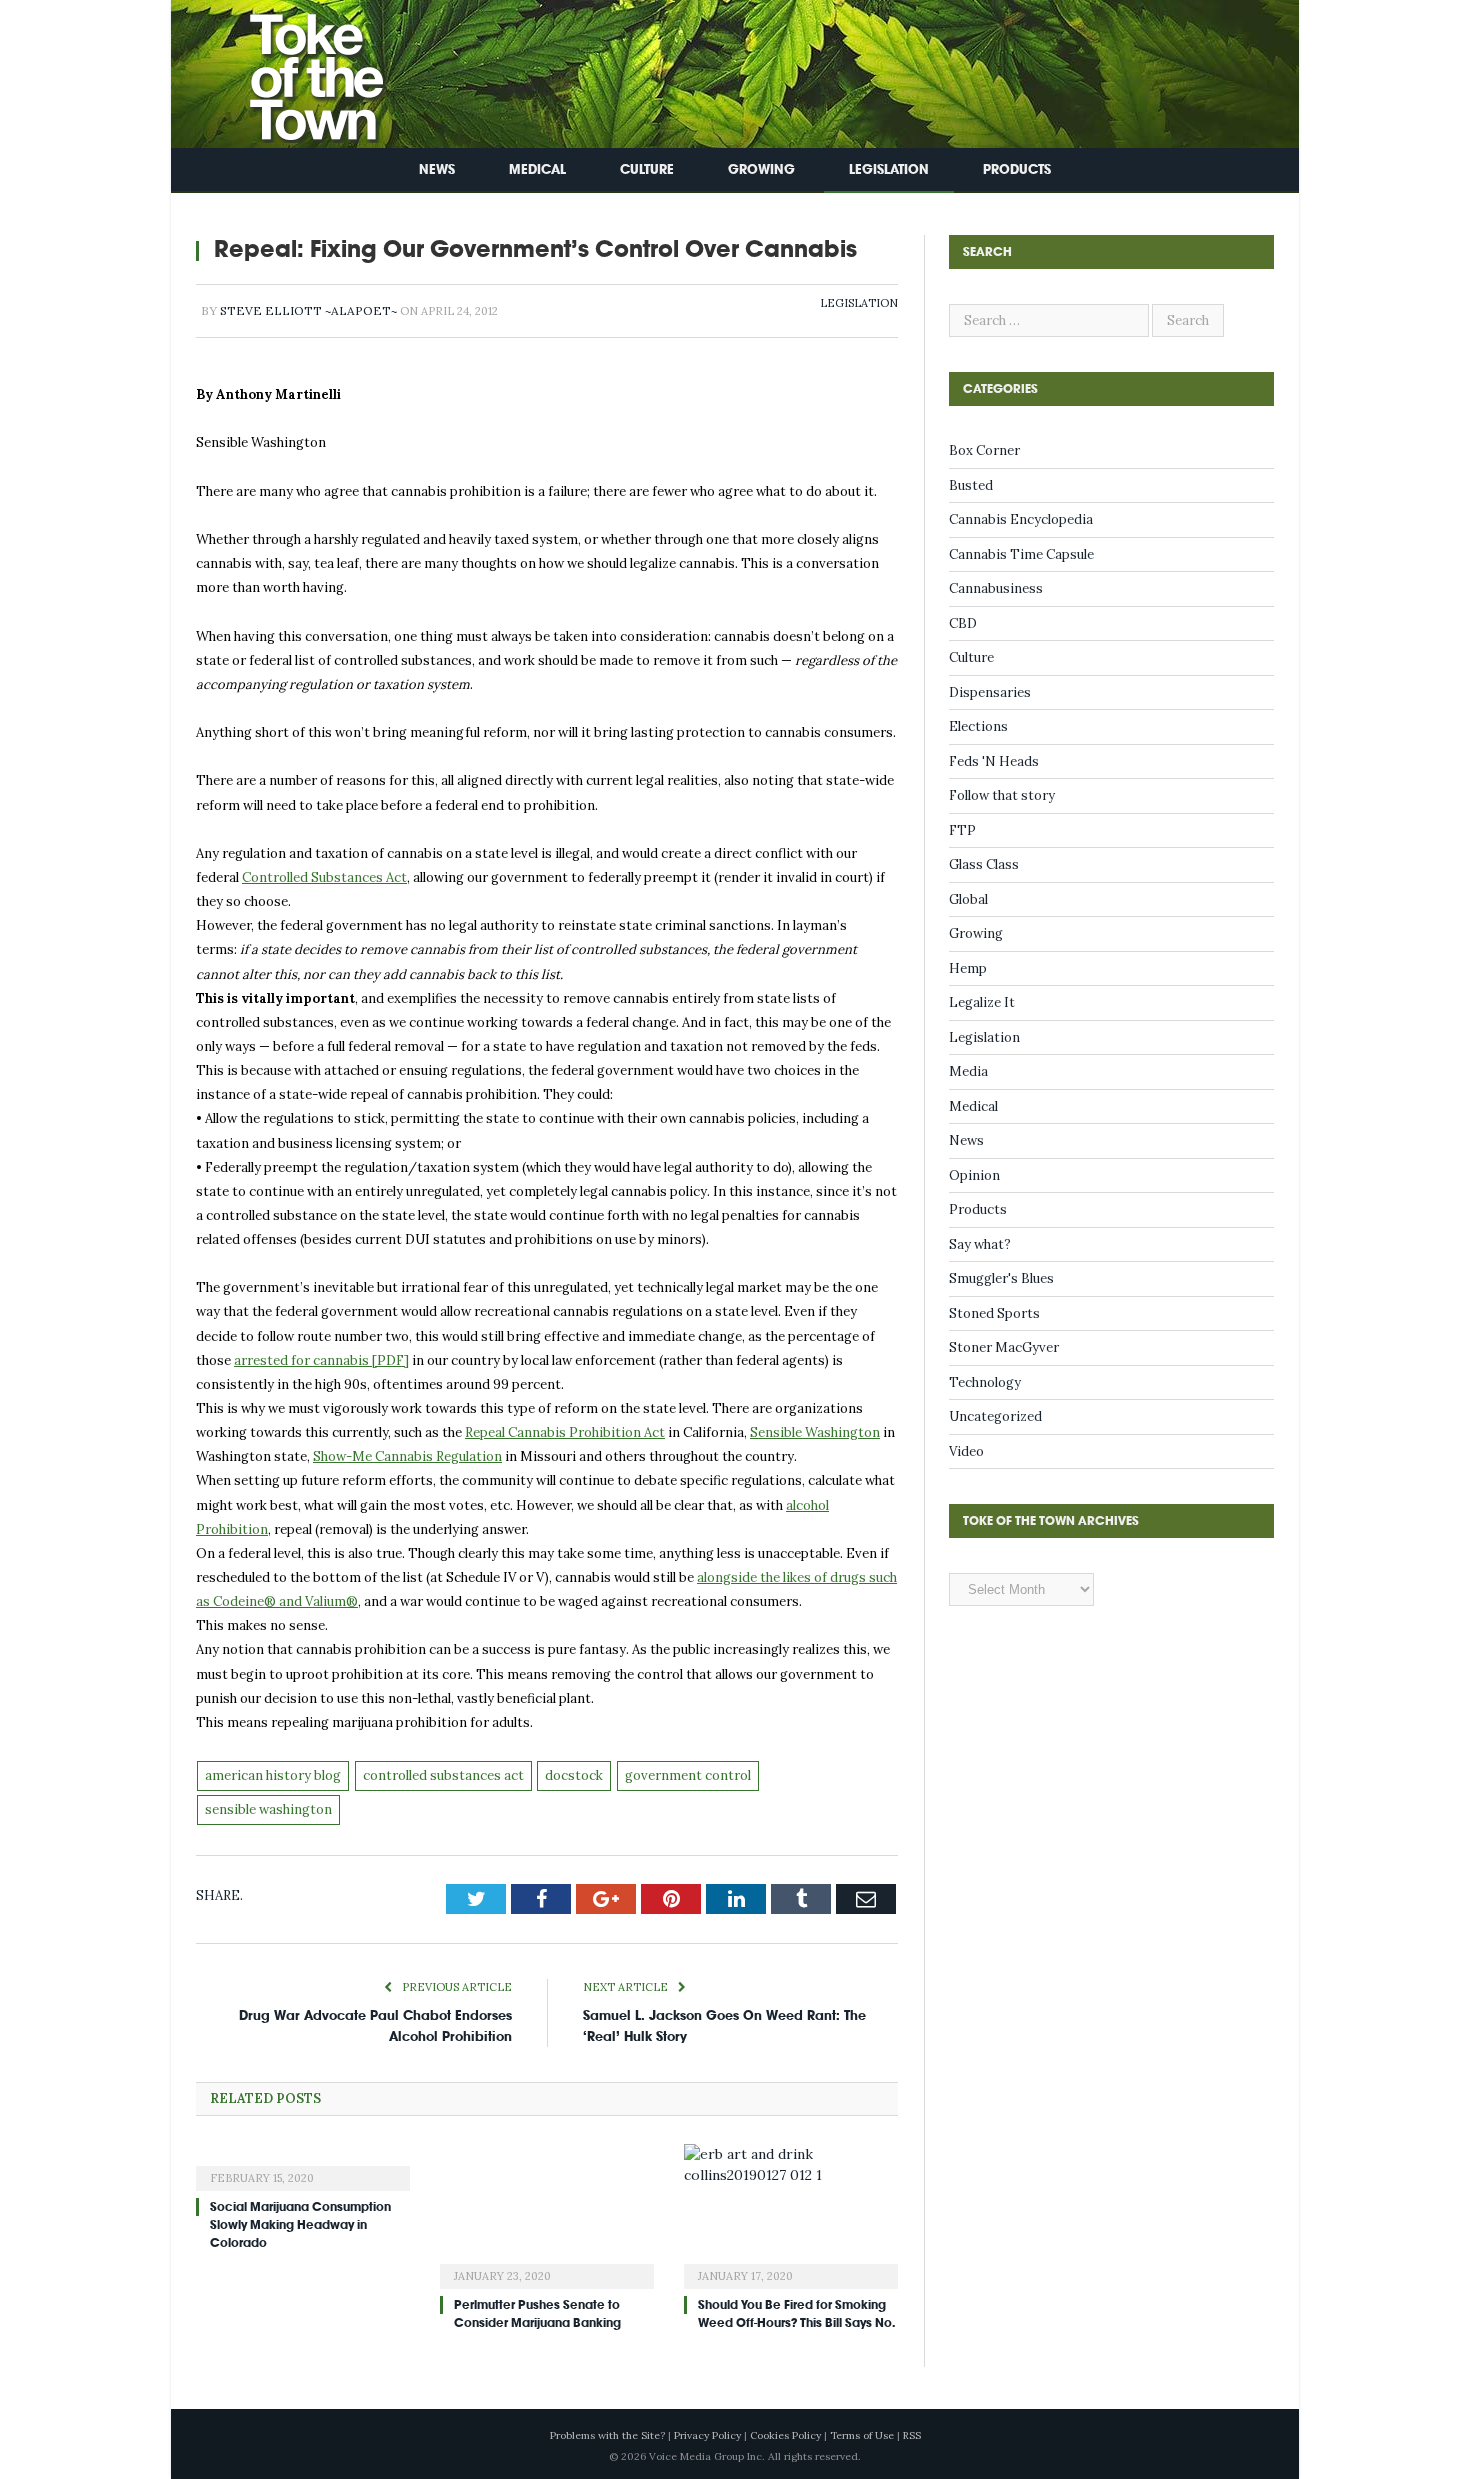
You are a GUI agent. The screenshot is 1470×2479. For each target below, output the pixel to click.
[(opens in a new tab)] (303, 2165)
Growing (761, 169)
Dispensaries (990, 692)
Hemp (968, 968)
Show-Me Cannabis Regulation (407, 1456)
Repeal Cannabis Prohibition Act (565, 1432)
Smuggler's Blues (1001, 1278)
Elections (978, 726)
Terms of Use (862, 2435)
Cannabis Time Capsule (1021, 554)
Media (968, 1071)
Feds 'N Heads (994, 761)
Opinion (974, 1175)
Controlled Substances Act (324, 877)
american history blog (273, 1775)
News (437, 169)
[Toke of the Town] (296, 69)
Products (1017, 169)
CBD (963, 623)
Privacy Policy (707, 2435)
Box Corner (984, 450)
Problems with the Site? (607, 2435)
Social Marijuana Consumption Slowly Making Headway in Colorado (300, 2225)
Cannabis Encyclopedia (1021, 519)
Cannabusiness (996, 588)
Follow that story (1002, 795)
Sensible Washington (815, 1432)
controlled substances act (443, 1775)
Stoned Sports (994, 1313)
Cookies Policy (785, 2435)
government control (688, 1775)
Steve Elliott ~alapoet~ (308, 310)
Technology (985, 1382)
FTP (962, 830)
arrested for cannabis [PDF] (321, 1360)
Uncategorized (995, 1416)
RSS (912, 2435)
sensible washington (268, 1809)
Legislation (889, 169)
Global (968, 899)
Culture (647, 169)
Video (966, 1451)
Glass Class (984, 864)
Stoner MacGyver (1004, 1347)
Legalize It (982, 1002)
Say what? (980, 1244)
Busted (971, 485)
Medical (537, 169)
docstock (574, 1775)
